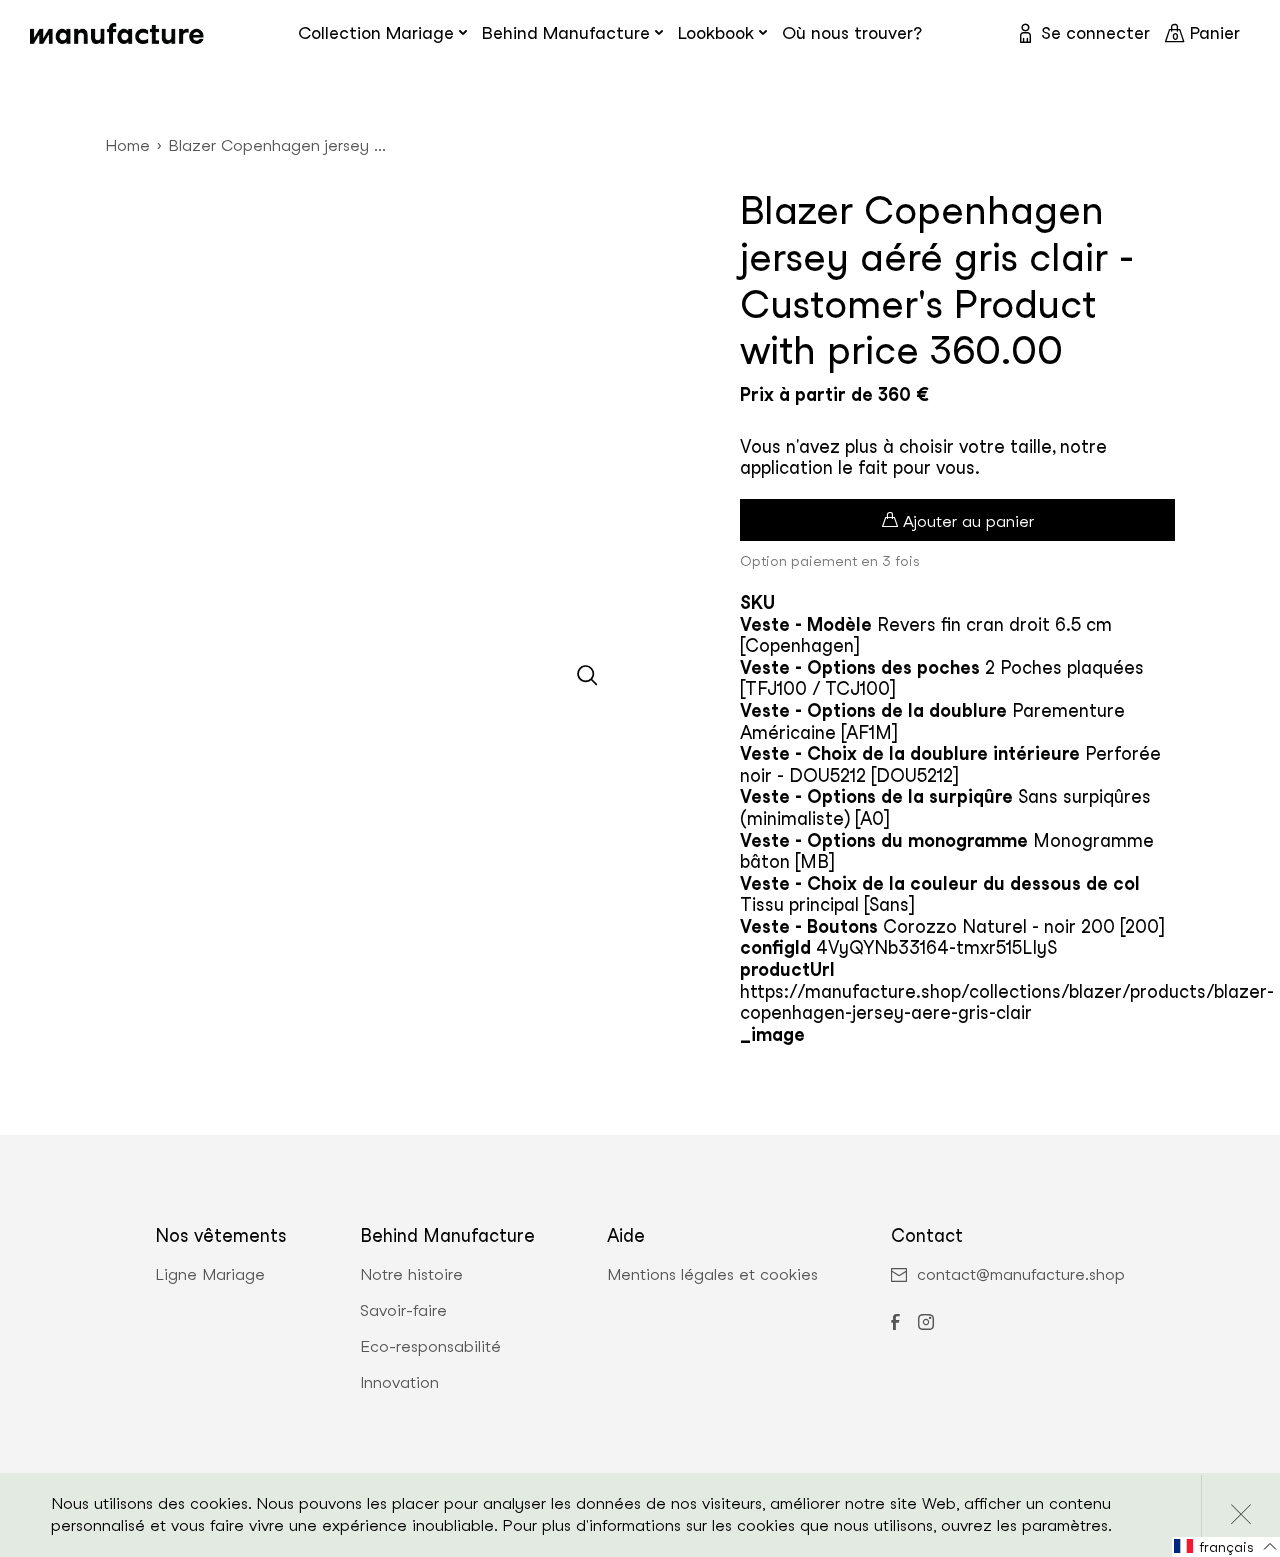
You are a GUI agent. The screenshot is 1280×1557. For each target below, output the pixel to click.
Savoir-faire (403, 1311)
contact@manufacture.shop (1021, 1275)
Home (127, 145)
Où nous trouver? (852, 33)
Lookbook (716, 33)
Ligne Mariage (210, 1275)
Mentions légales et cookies (712, 1275)
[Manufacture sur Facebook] (895, 1324)
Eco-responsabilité (430, 1347)
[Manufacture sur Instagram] (926, 1324)
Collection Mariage (376, 33)
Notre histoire (411, 1275)
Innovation (399, 1383)
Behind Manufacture (566, 33)
